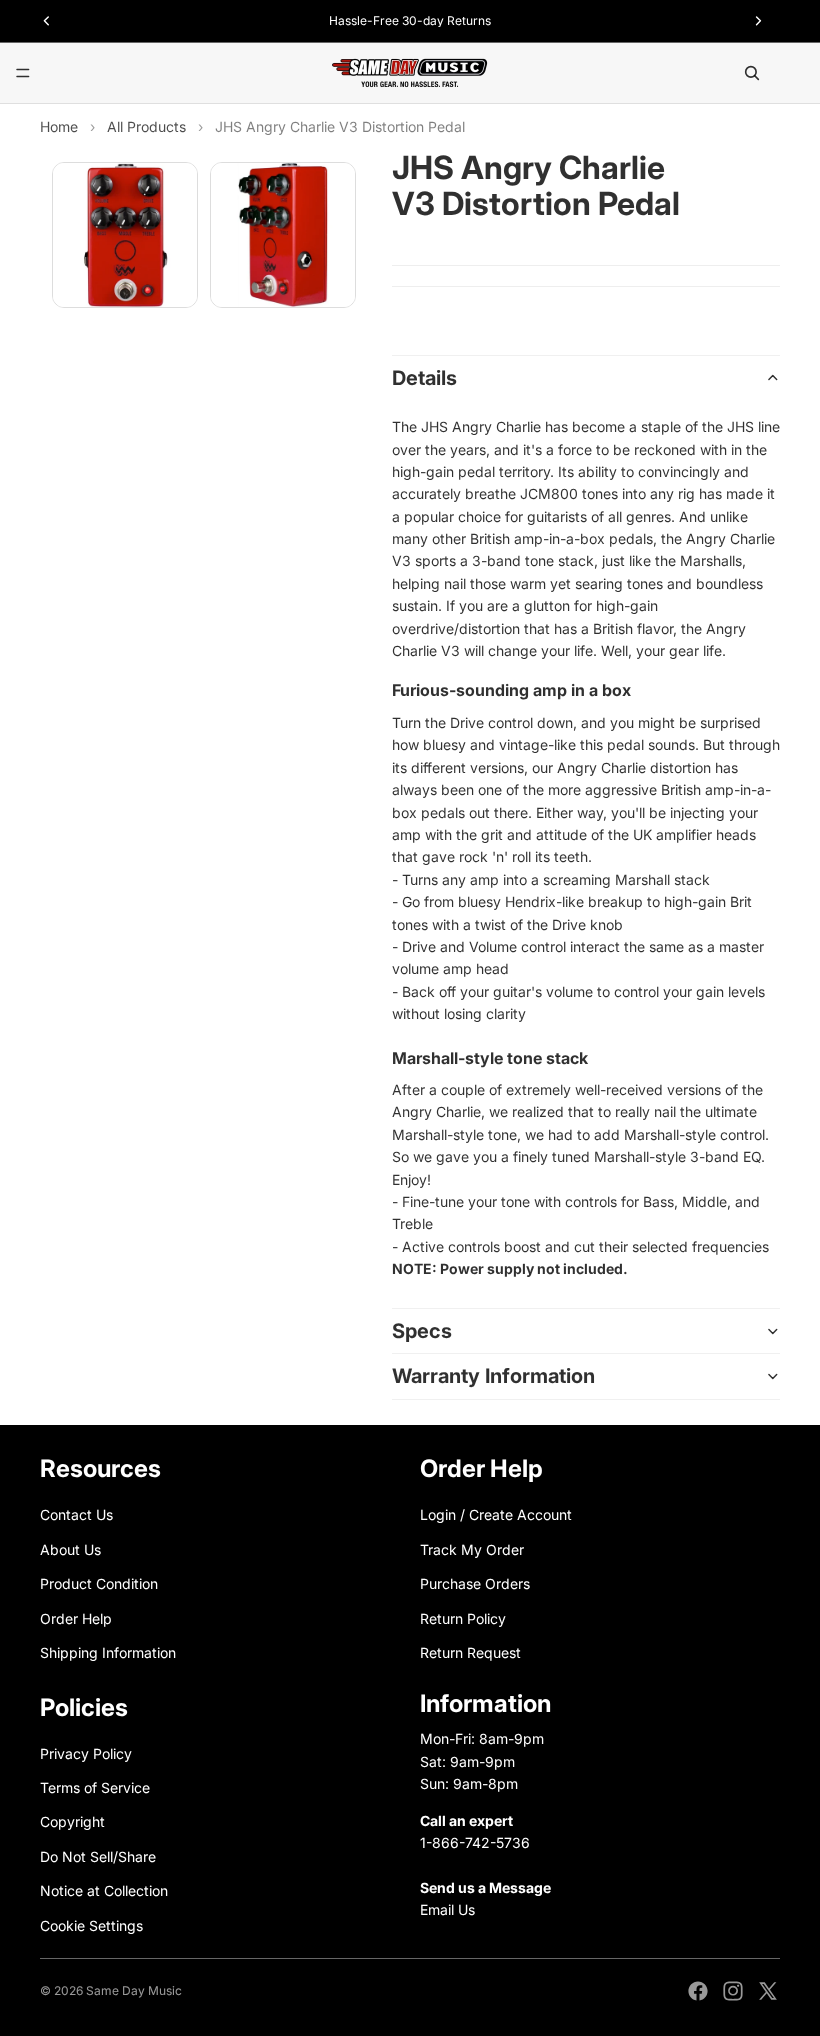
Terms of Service (95, 1787)
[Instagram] (733, 1991)
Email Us (447, 1909)
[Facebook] (698, 1991)
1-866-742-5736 (475, 1842)
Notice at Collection (104, 1890)
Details (424, 378)
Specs (422, 1331)
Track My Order (472, 1549)
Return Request (470, 1652)
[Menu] (23, 73)
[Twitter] (768, 1991)
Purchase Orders (475, 1583)
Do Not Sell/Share (98, 1856)
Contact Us (76, 1514)
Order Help (76, 1617)
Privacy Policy (86, 1752)
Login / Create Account (496, 1514)
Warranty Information (493, 1376)
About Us (70, 1549)
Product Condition (99, 1583)
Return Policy (463, 1617)
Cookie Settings (91, 1924)
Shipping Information (108, 1652)
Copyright (72, 1821)
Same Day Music (134, 1990)
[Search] (752, 73)
